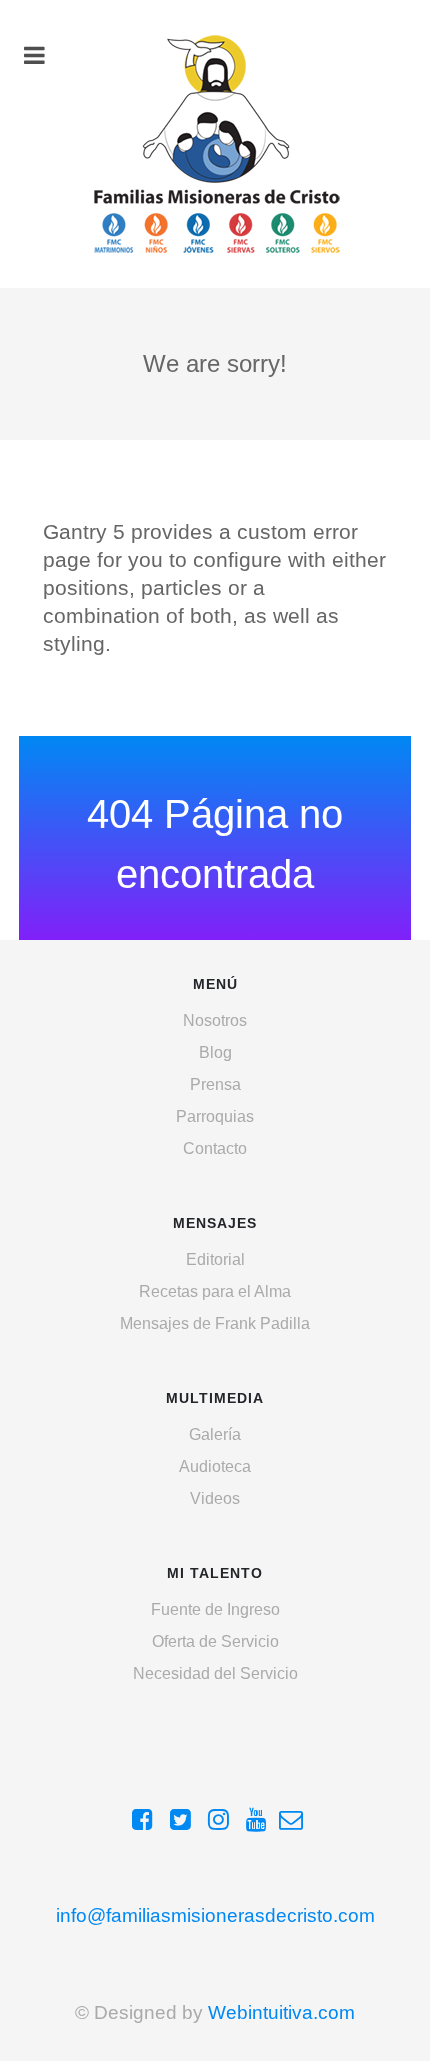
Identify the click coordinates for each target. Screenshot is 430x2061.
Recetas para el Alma (215, 1291)
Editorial (215, 1259)
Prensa (215, 1084)
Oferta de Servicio (215, 1641)
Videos (215, 1498)
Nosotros (215, 1020)
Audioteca (215, 1466)
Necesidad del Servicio (215, 1673)
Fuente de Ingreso (215, 1609)
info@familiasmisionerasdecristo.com (215, 1915)
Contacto (215, 1148)
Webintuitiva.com (281, 2012)
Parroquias (215, 1116)
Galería (215, 1434)
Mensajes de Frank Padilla (215, 1323)
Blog (215, 1052)
